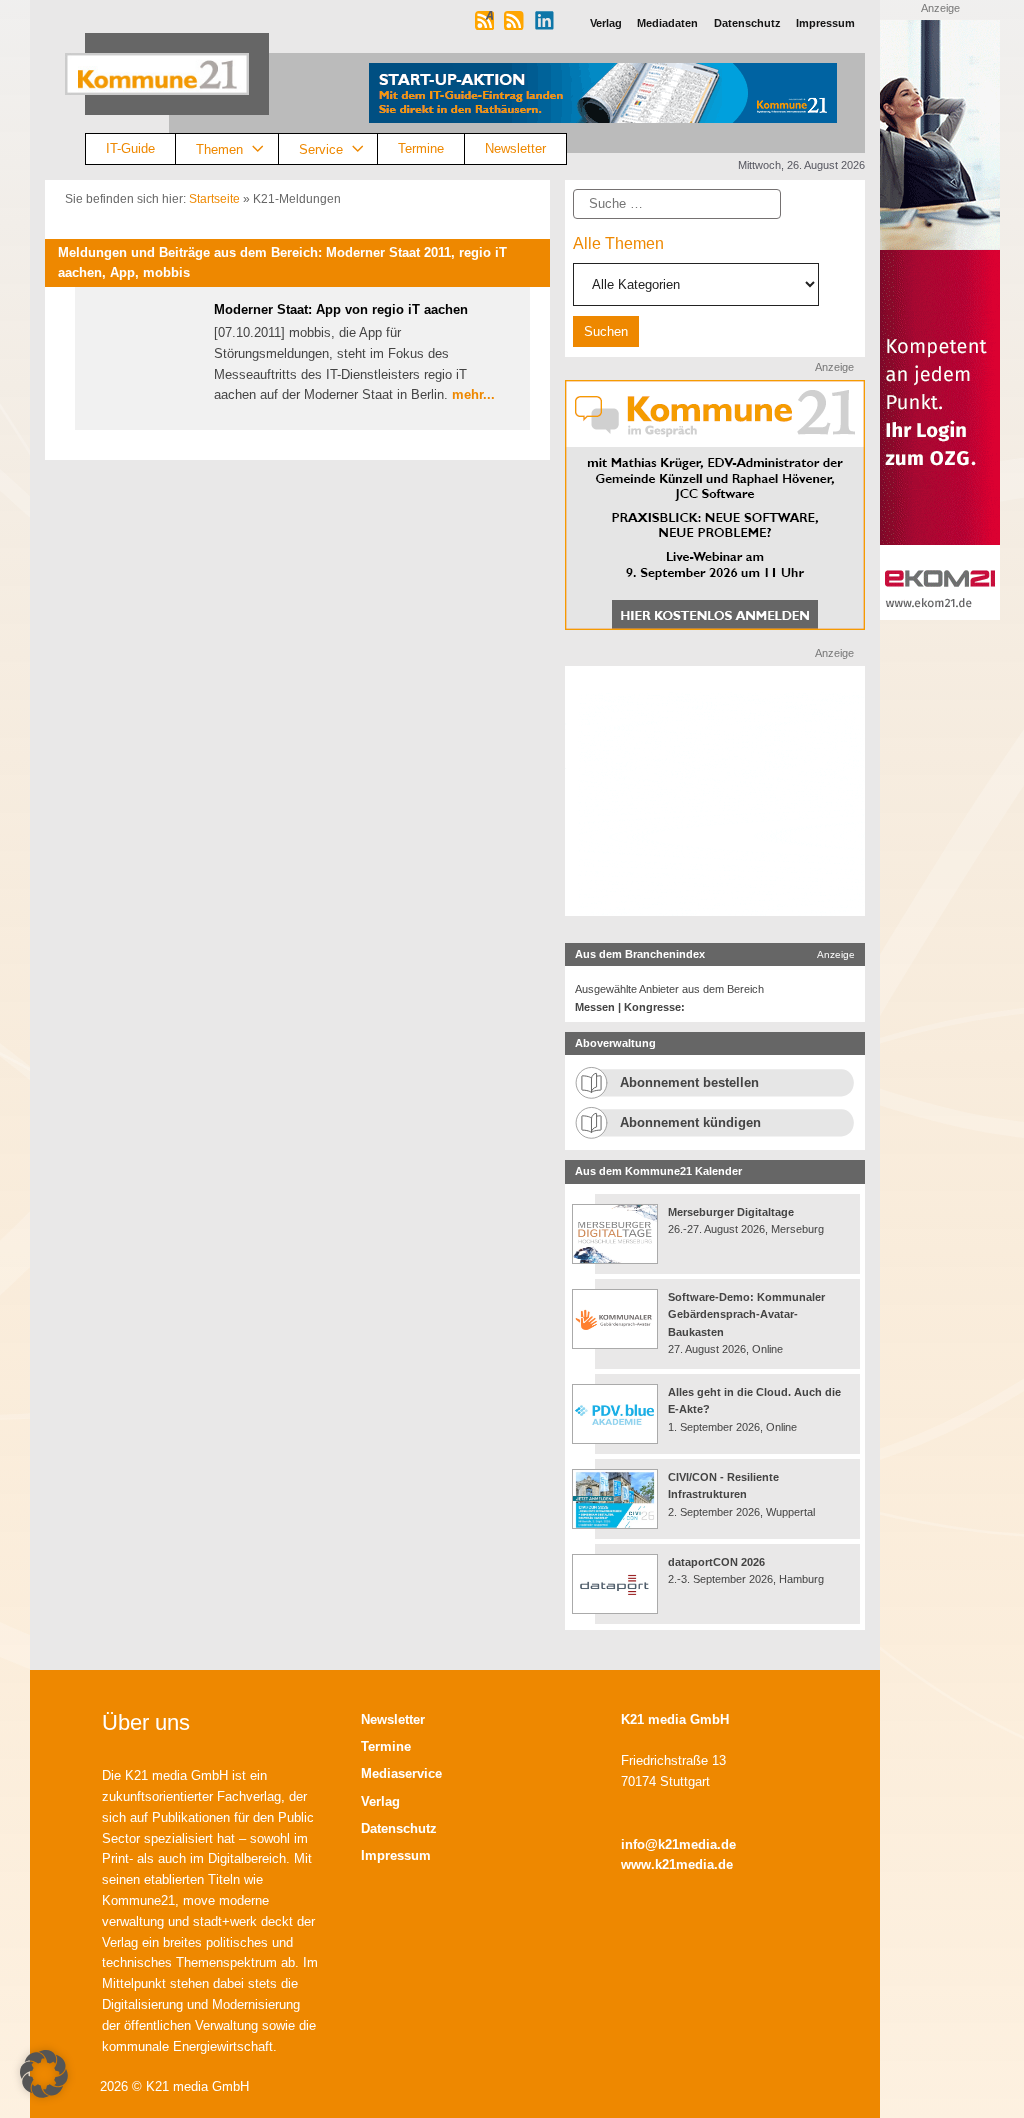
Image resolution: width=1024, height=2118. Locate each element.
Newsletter (515, 148)
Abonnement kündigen (690, 1122)
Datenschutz (399, 1828)
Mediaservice (401, 1773)
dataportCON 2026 (716, 1562)
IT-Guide (130, 148)
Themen (219, 148)
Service (321, 148)
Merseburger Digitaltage (731, 1212)
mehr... (473, 394)
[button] (44, 2074)
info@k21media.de (678, 1844)
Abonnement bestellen (689, 1082)
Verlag (380, 1801)
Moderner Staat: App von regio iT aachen (341, 309)
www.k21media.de (677, 1864)
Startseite (214, 199)
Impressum (396, 1855)
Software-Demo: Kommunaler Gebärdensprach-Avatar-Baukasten (746, 1314)
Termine (421, 148)
